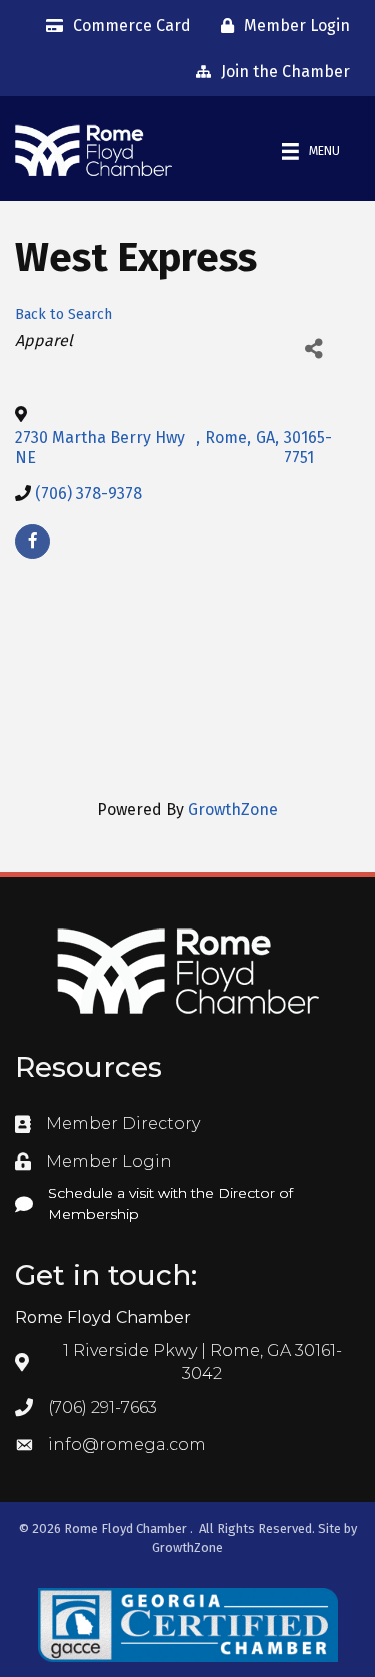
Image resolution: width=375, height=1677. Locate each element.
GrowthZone (233, 809)
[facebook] (32, 541)
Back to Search (63, 314)
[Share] (313, 348)
